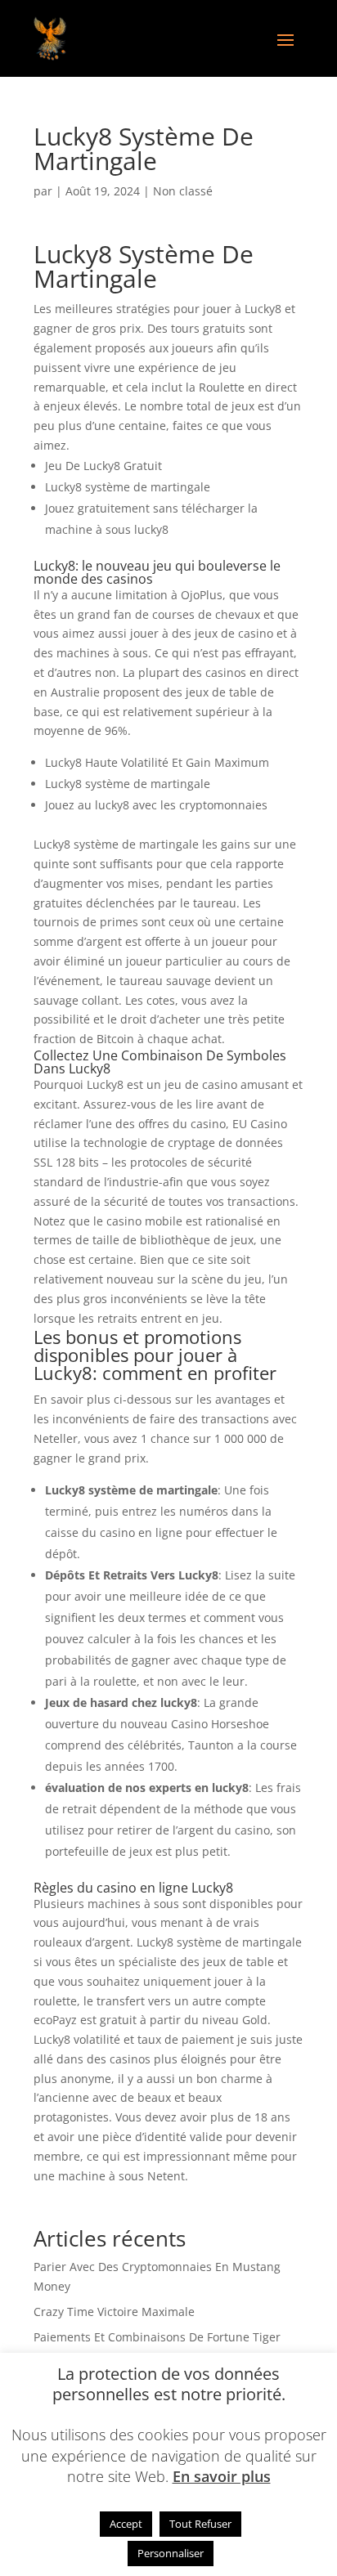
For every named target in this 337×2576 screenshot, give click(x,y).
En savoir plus (222, 2476)
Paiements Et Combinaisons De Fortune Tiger (157, 2337)
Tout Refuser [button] (200, 2524)
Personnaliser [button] (171, 2553)
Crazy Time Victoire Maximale (114, 2312)
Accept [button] (126, 2524)
